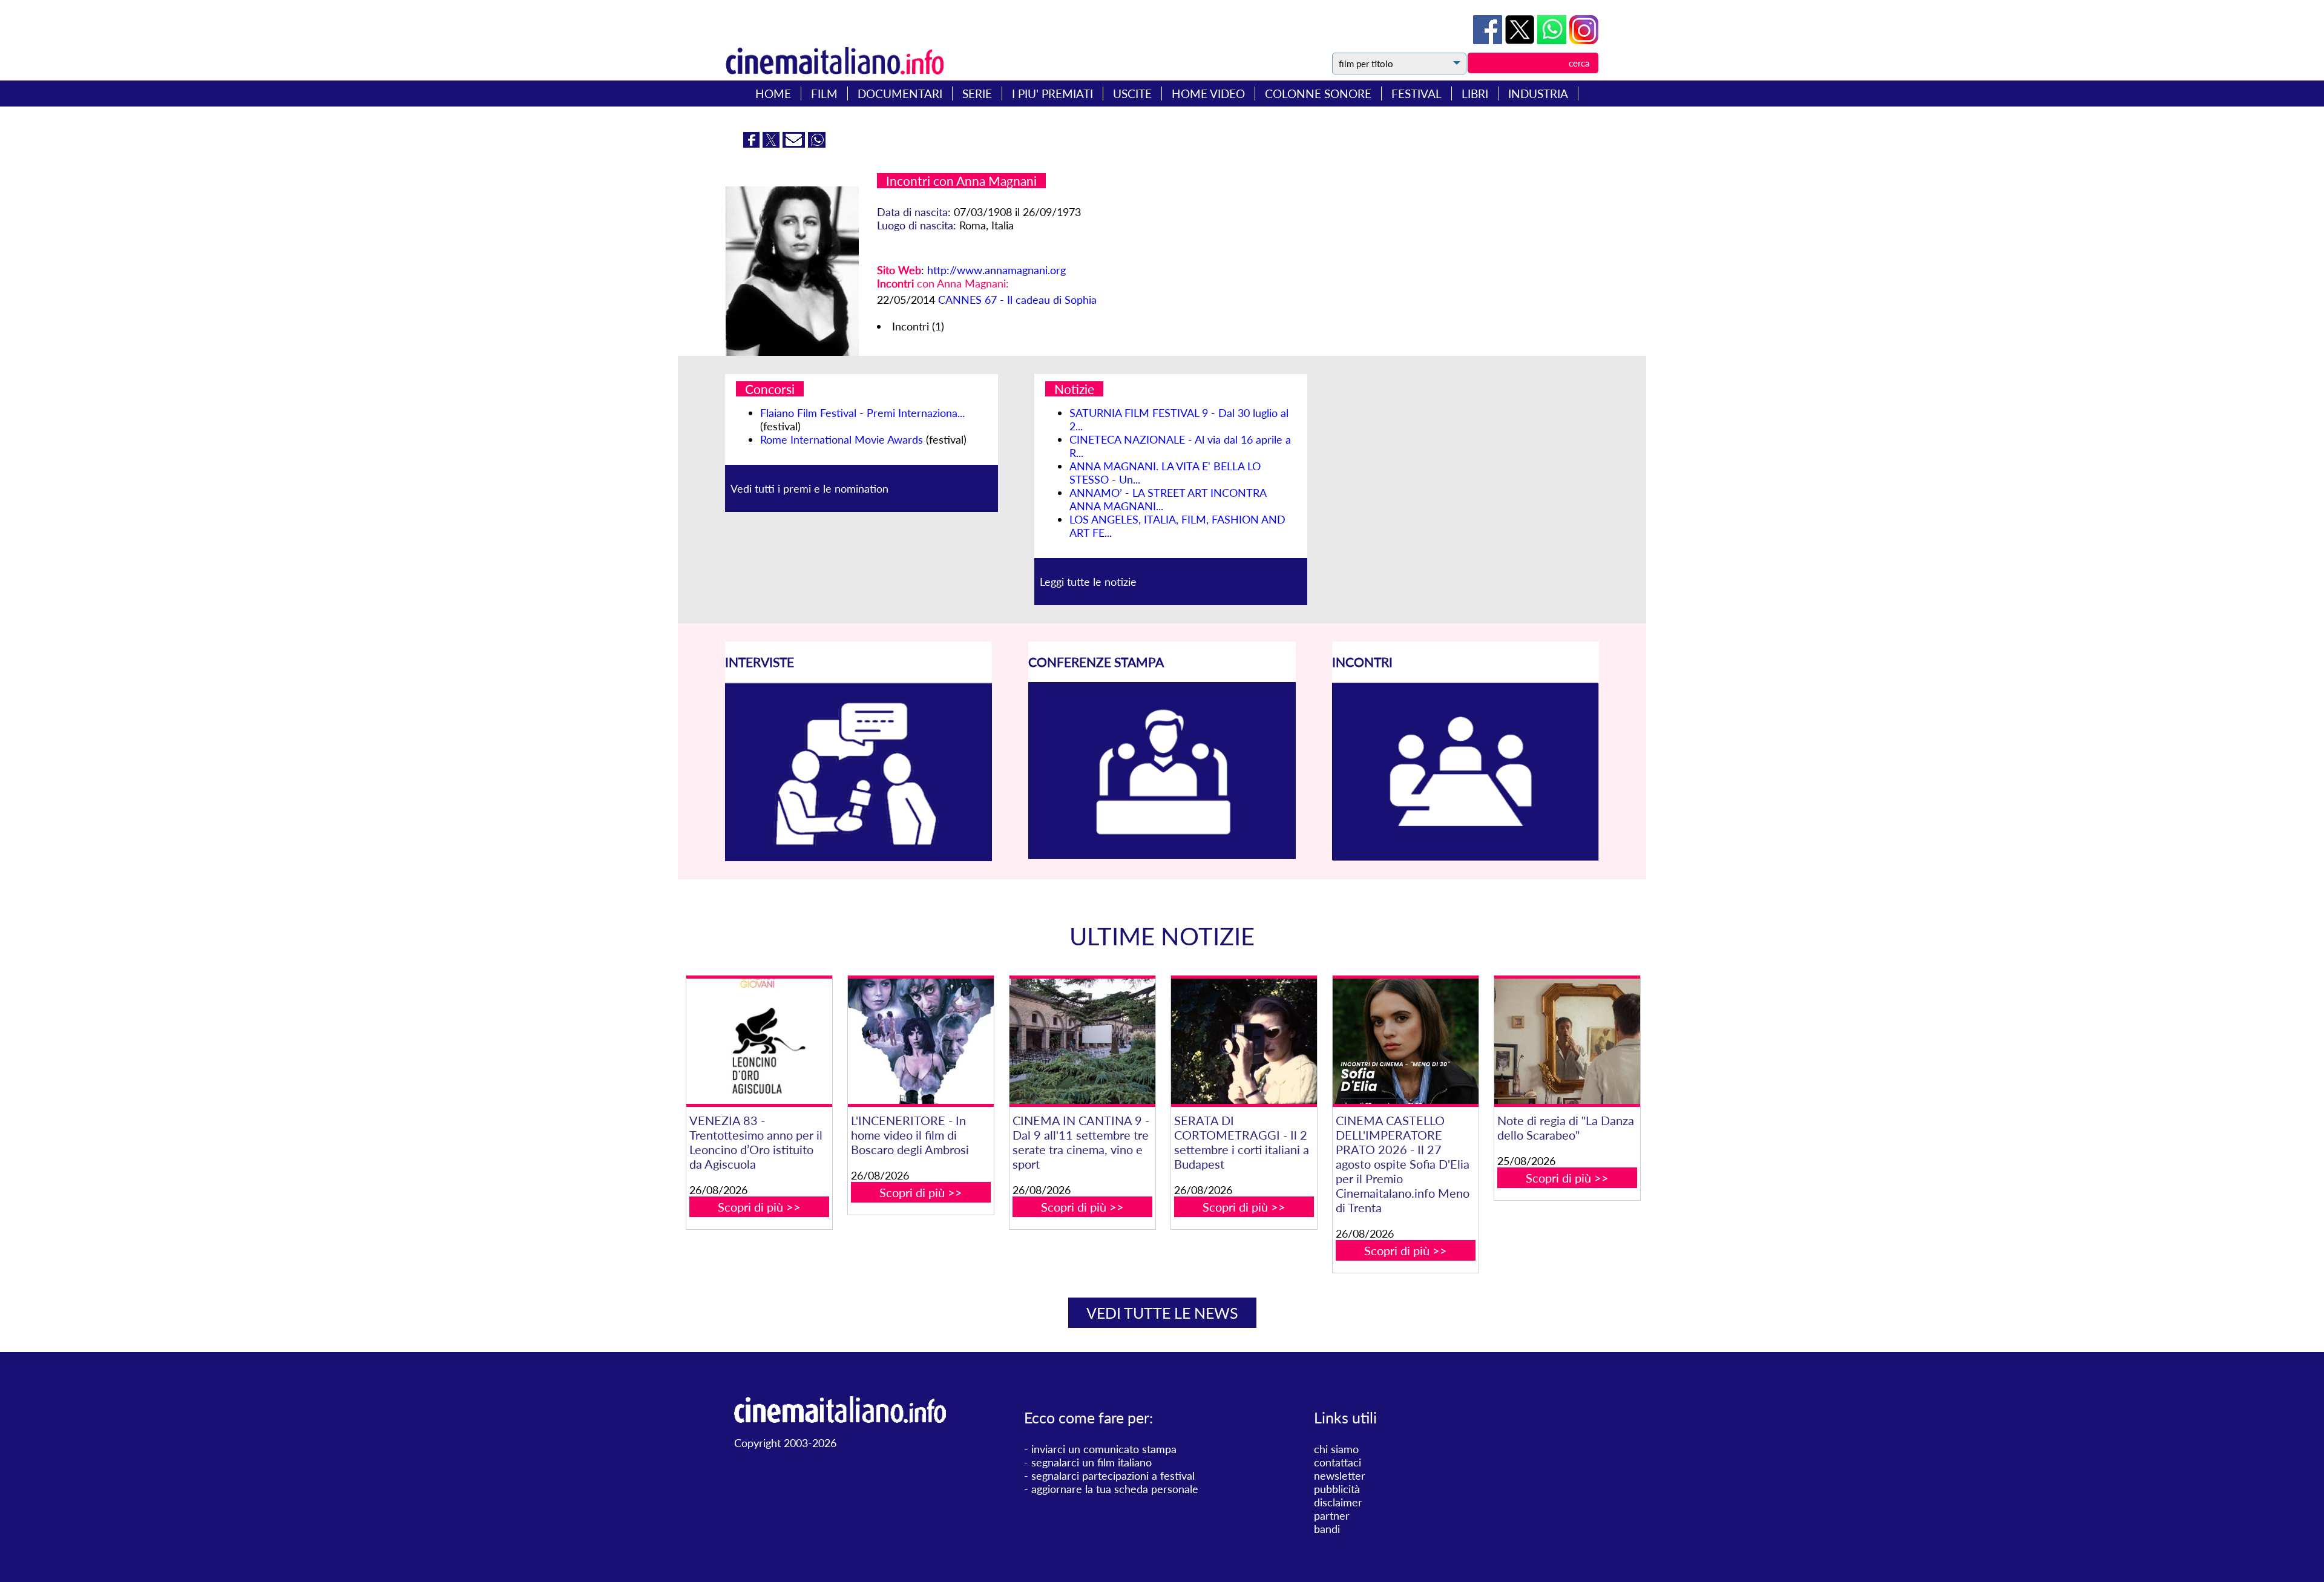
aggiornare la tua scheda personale (1115, 1489)
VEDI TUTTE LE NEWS (1162, 1313)
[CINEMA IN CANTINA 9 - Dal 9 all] (1082, 1041)
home (773, 94)
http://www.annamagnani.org (996, 270)
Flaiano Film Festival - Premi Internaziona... (862, 413)
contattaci (1338, 1462)
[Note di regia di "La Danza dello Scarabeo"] (1567, 1041)
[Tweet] (1521, 40)
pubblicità (1337, 1489)
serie (977, 94)
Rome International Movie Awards (842, 439)
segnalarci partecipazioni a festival (1113, 1475)
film (824, 94)
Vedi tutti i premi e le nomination (809, 488)
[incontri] (1466, 857)
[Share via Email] (795, 143)
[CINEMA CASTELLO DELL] (1405, 1041)
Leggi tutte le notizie (1088, 582)
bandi (1327, 1529)
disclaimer (1338, 1502)
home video (1208, 94)
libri (1475, 94)
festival (1416, 94)
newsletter (1340, 1475)
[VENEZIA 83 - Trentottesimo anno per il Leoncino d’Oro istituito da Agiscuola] (759, 1041)
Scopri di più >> (759, 1207)
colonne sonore (1318, 94)
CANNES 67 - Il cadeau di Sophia (1017, 300)
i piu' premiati (1052, 94)
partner (1332, 1515)
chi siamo (1336, 1449)
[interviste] (858, 857)
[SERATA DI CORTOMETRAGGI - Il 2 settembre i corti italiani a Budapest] (1244, 1041)
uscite (1132, 94)
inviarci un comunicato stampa (1104, 1449)
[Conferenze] (1162, 855)
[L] (921, 1041)
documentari (900, 94)
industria (1538, 94)
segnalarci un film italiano (1091, 1462)
